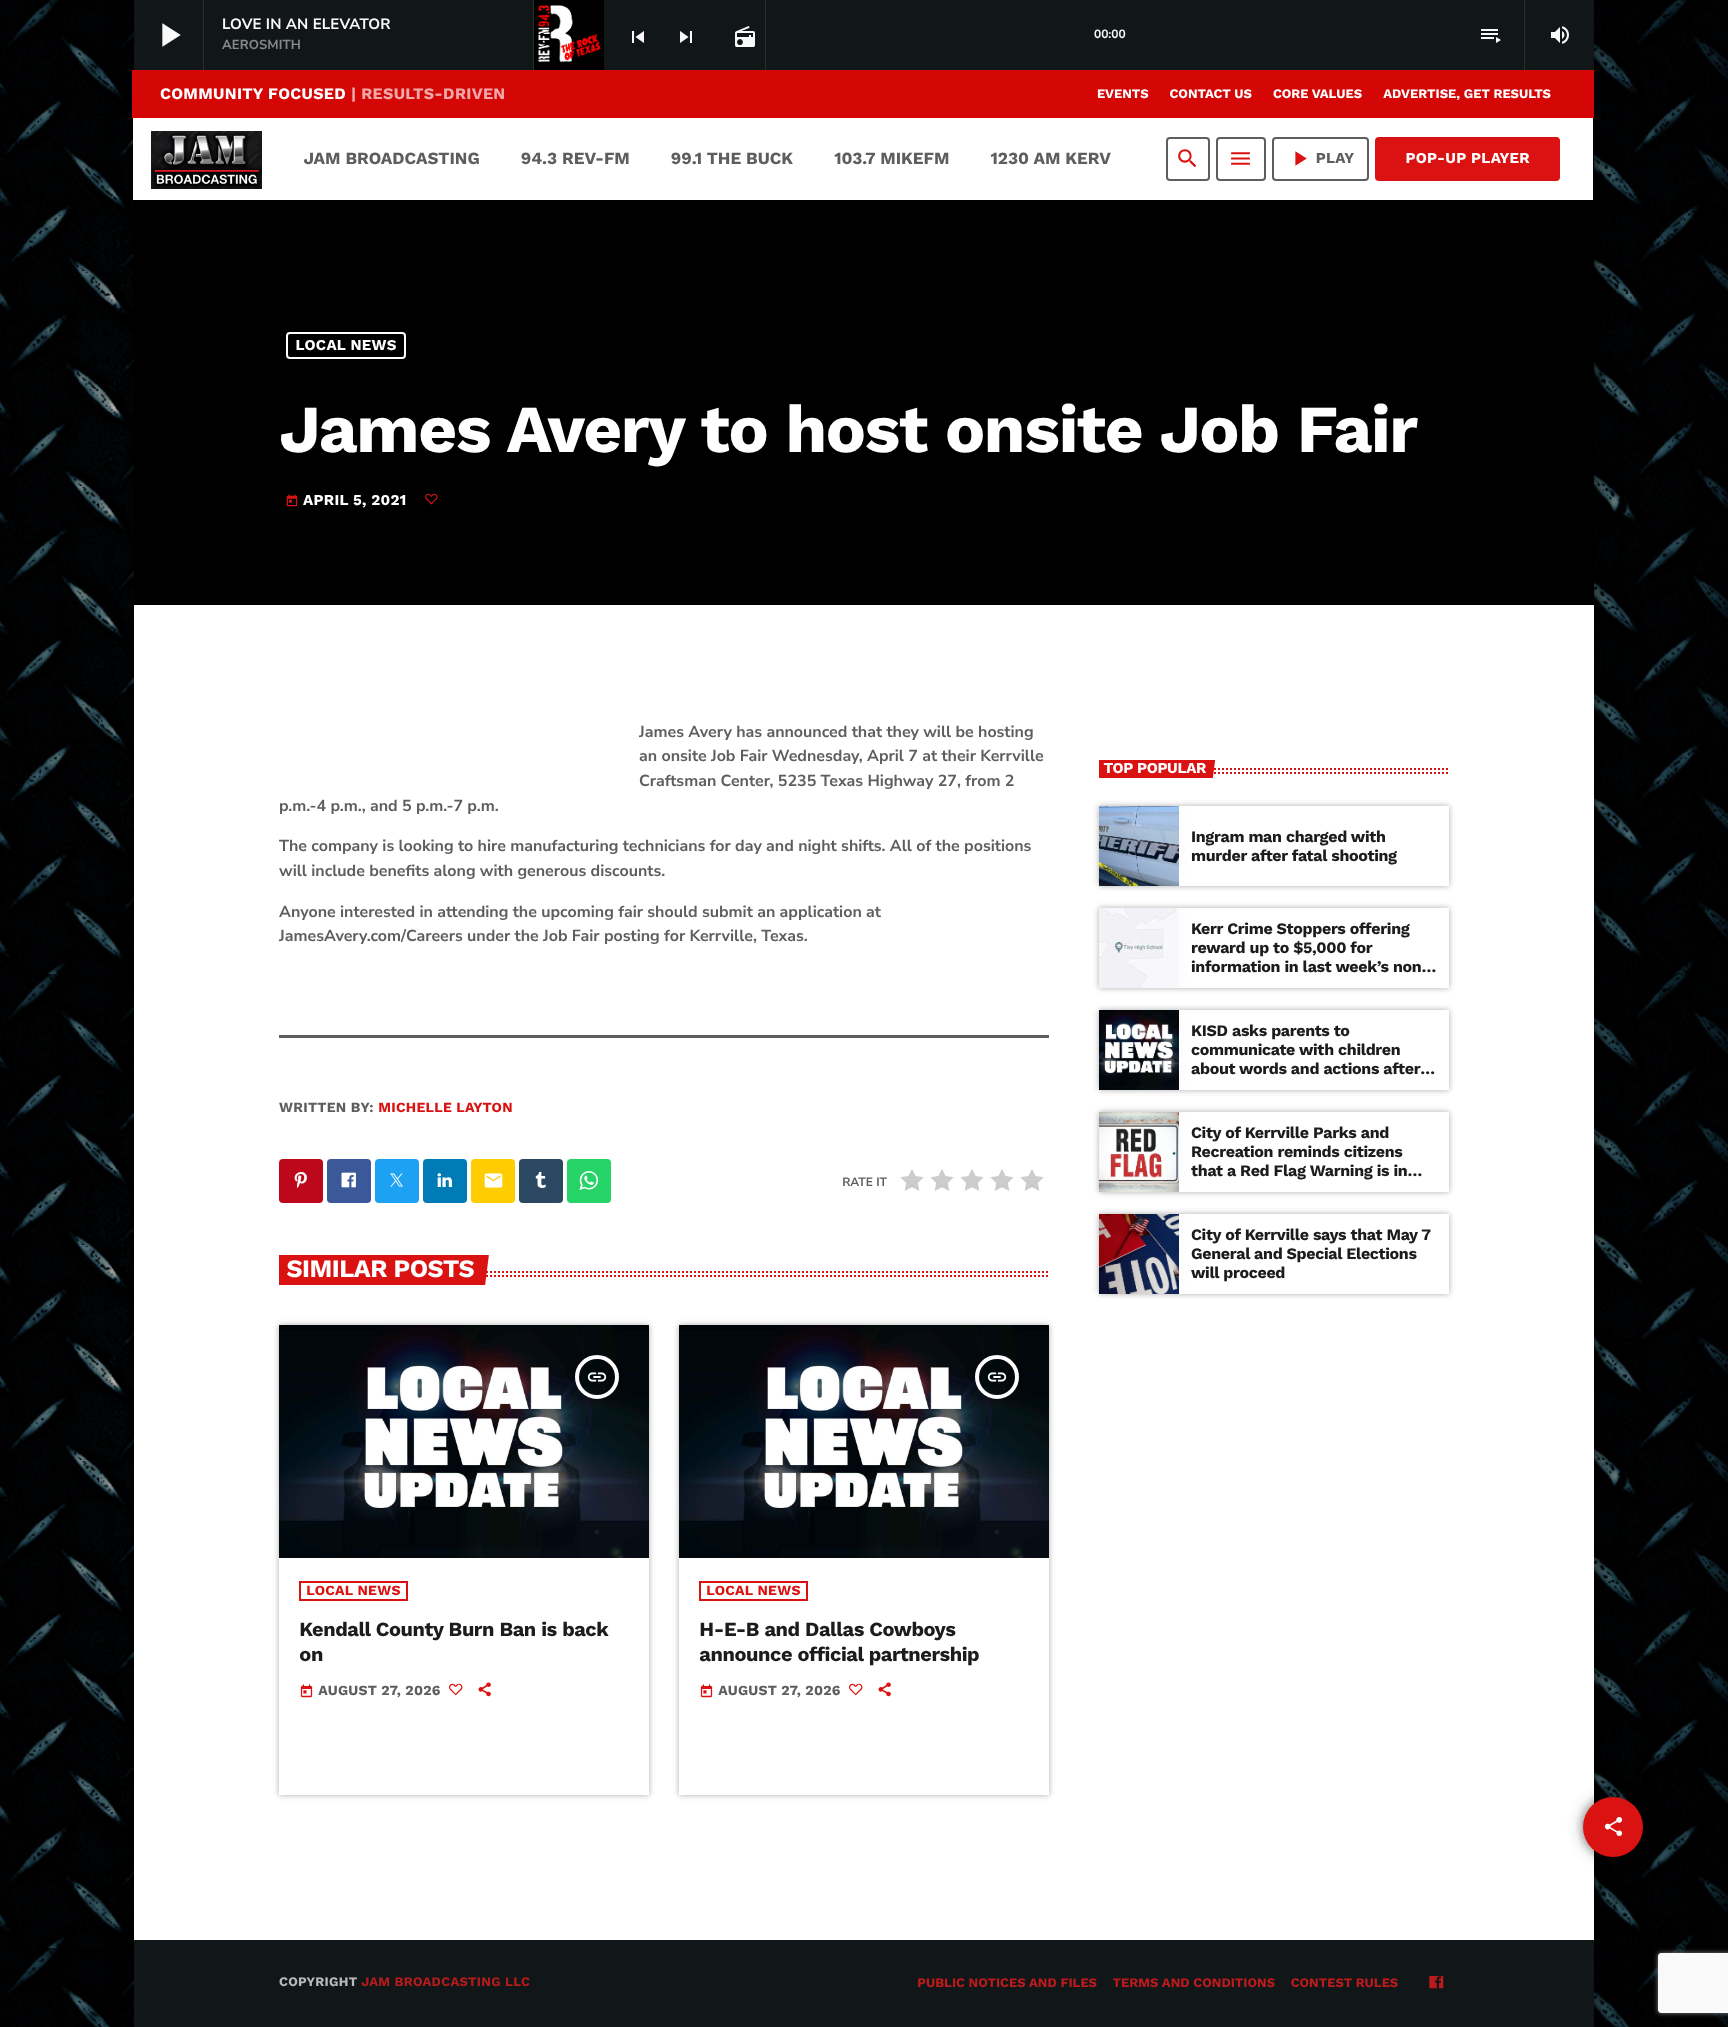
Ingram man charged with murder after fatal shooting (1294, 846)
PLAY (1321, 158)
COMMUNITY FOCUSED (332, 93)
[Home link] (206, 159)
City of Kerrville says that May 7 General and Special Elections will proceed (1311, 1253)
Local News (346, 345)
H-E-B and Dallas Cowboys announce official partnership (839, 1641)
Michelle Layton (445, 1108)
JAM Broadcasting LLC (445, 1982)
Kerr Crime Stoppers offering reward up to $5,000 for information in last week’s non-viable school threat (1310, 957)
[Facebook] (1436, 1984)
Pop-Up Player (1467, 158)
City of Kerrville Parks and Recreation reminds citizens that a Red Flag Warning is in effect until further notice (1299, 1161)
